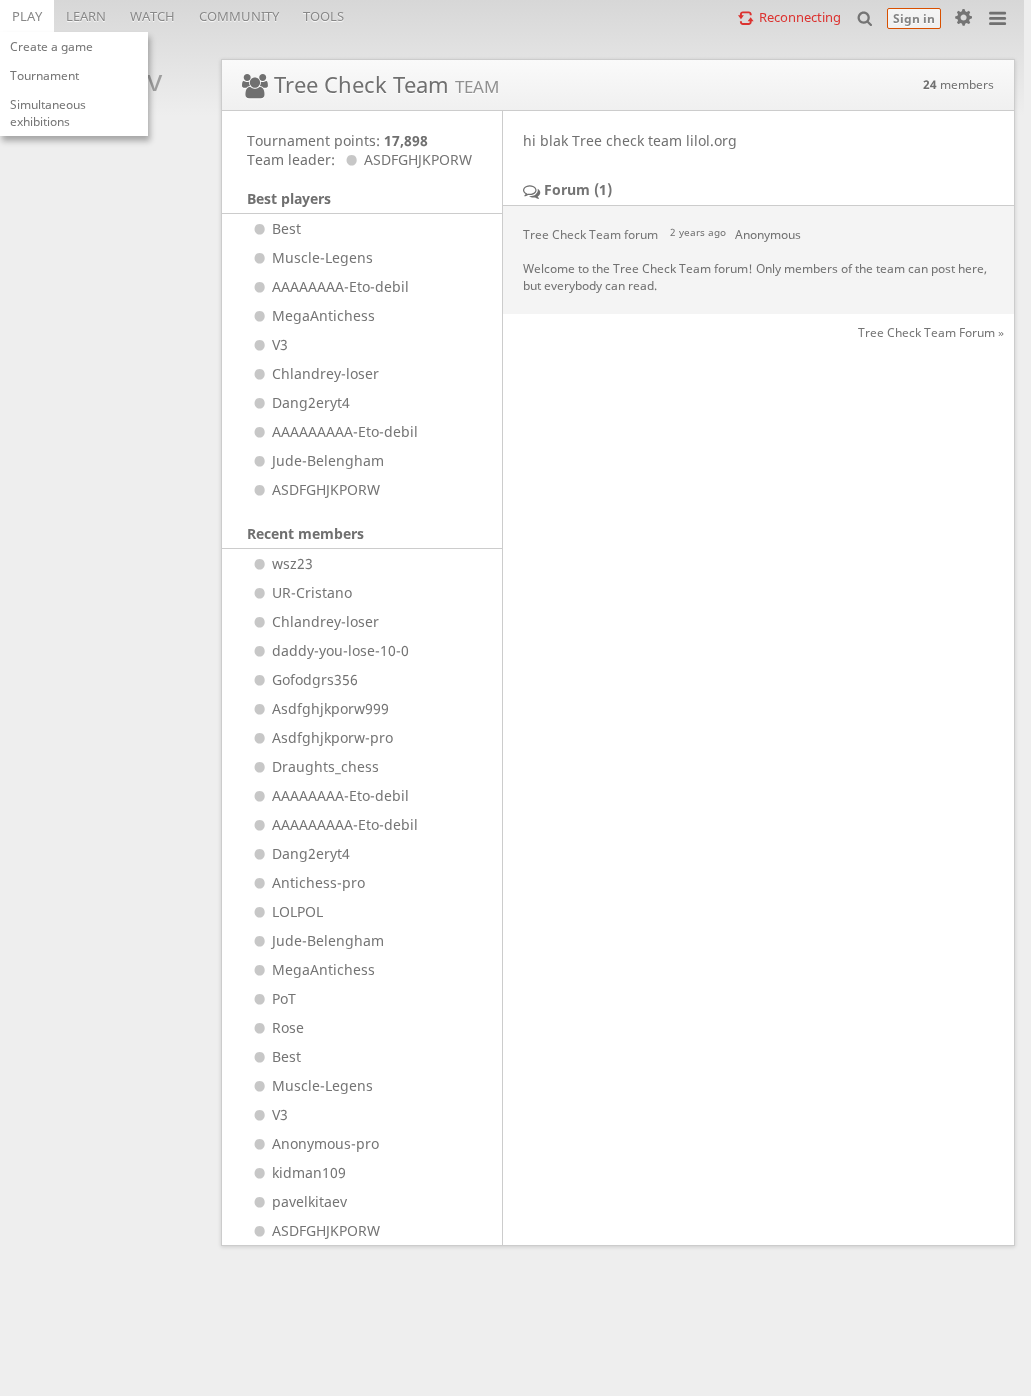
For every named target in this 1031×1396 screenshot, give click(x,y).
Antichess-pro (318, 882)
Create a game (51, 46)
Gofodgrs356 (315, 679)
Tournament (44, 75)
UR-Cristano (312, 592)
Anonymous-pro (325, 1143)
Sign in (914, 18)
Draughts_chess (325, 766)
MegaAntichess (323, 315)
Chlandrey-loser (325, 373)
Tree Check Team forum (590, 234)
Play (27, 16)
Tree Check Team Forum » (931, 332)
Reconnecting (800, 17)
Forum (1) (578, 189)
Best (286, 228)
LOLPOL (297, 911)
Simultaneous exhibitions (48, 113)
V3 (280, 344)
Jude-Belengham (328, 460)
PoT (284, 998)
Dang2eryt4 (311, 402)
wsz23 (292, 563)
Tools (323, 16)
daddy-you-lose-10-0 (340, 650)
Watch (152, 16)
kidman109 (309, 1172)
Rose (288, 1027)
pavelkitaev (309, 1201)
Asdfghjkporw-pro (332, 737)
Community (239, 16)
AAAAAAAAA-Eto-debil (345, 431)
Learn (86, 16)
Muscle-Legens (322, 257)
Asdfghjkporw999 (330, 708)
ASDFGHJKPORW (418, 159)
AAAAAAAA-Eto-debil (340, 286)
